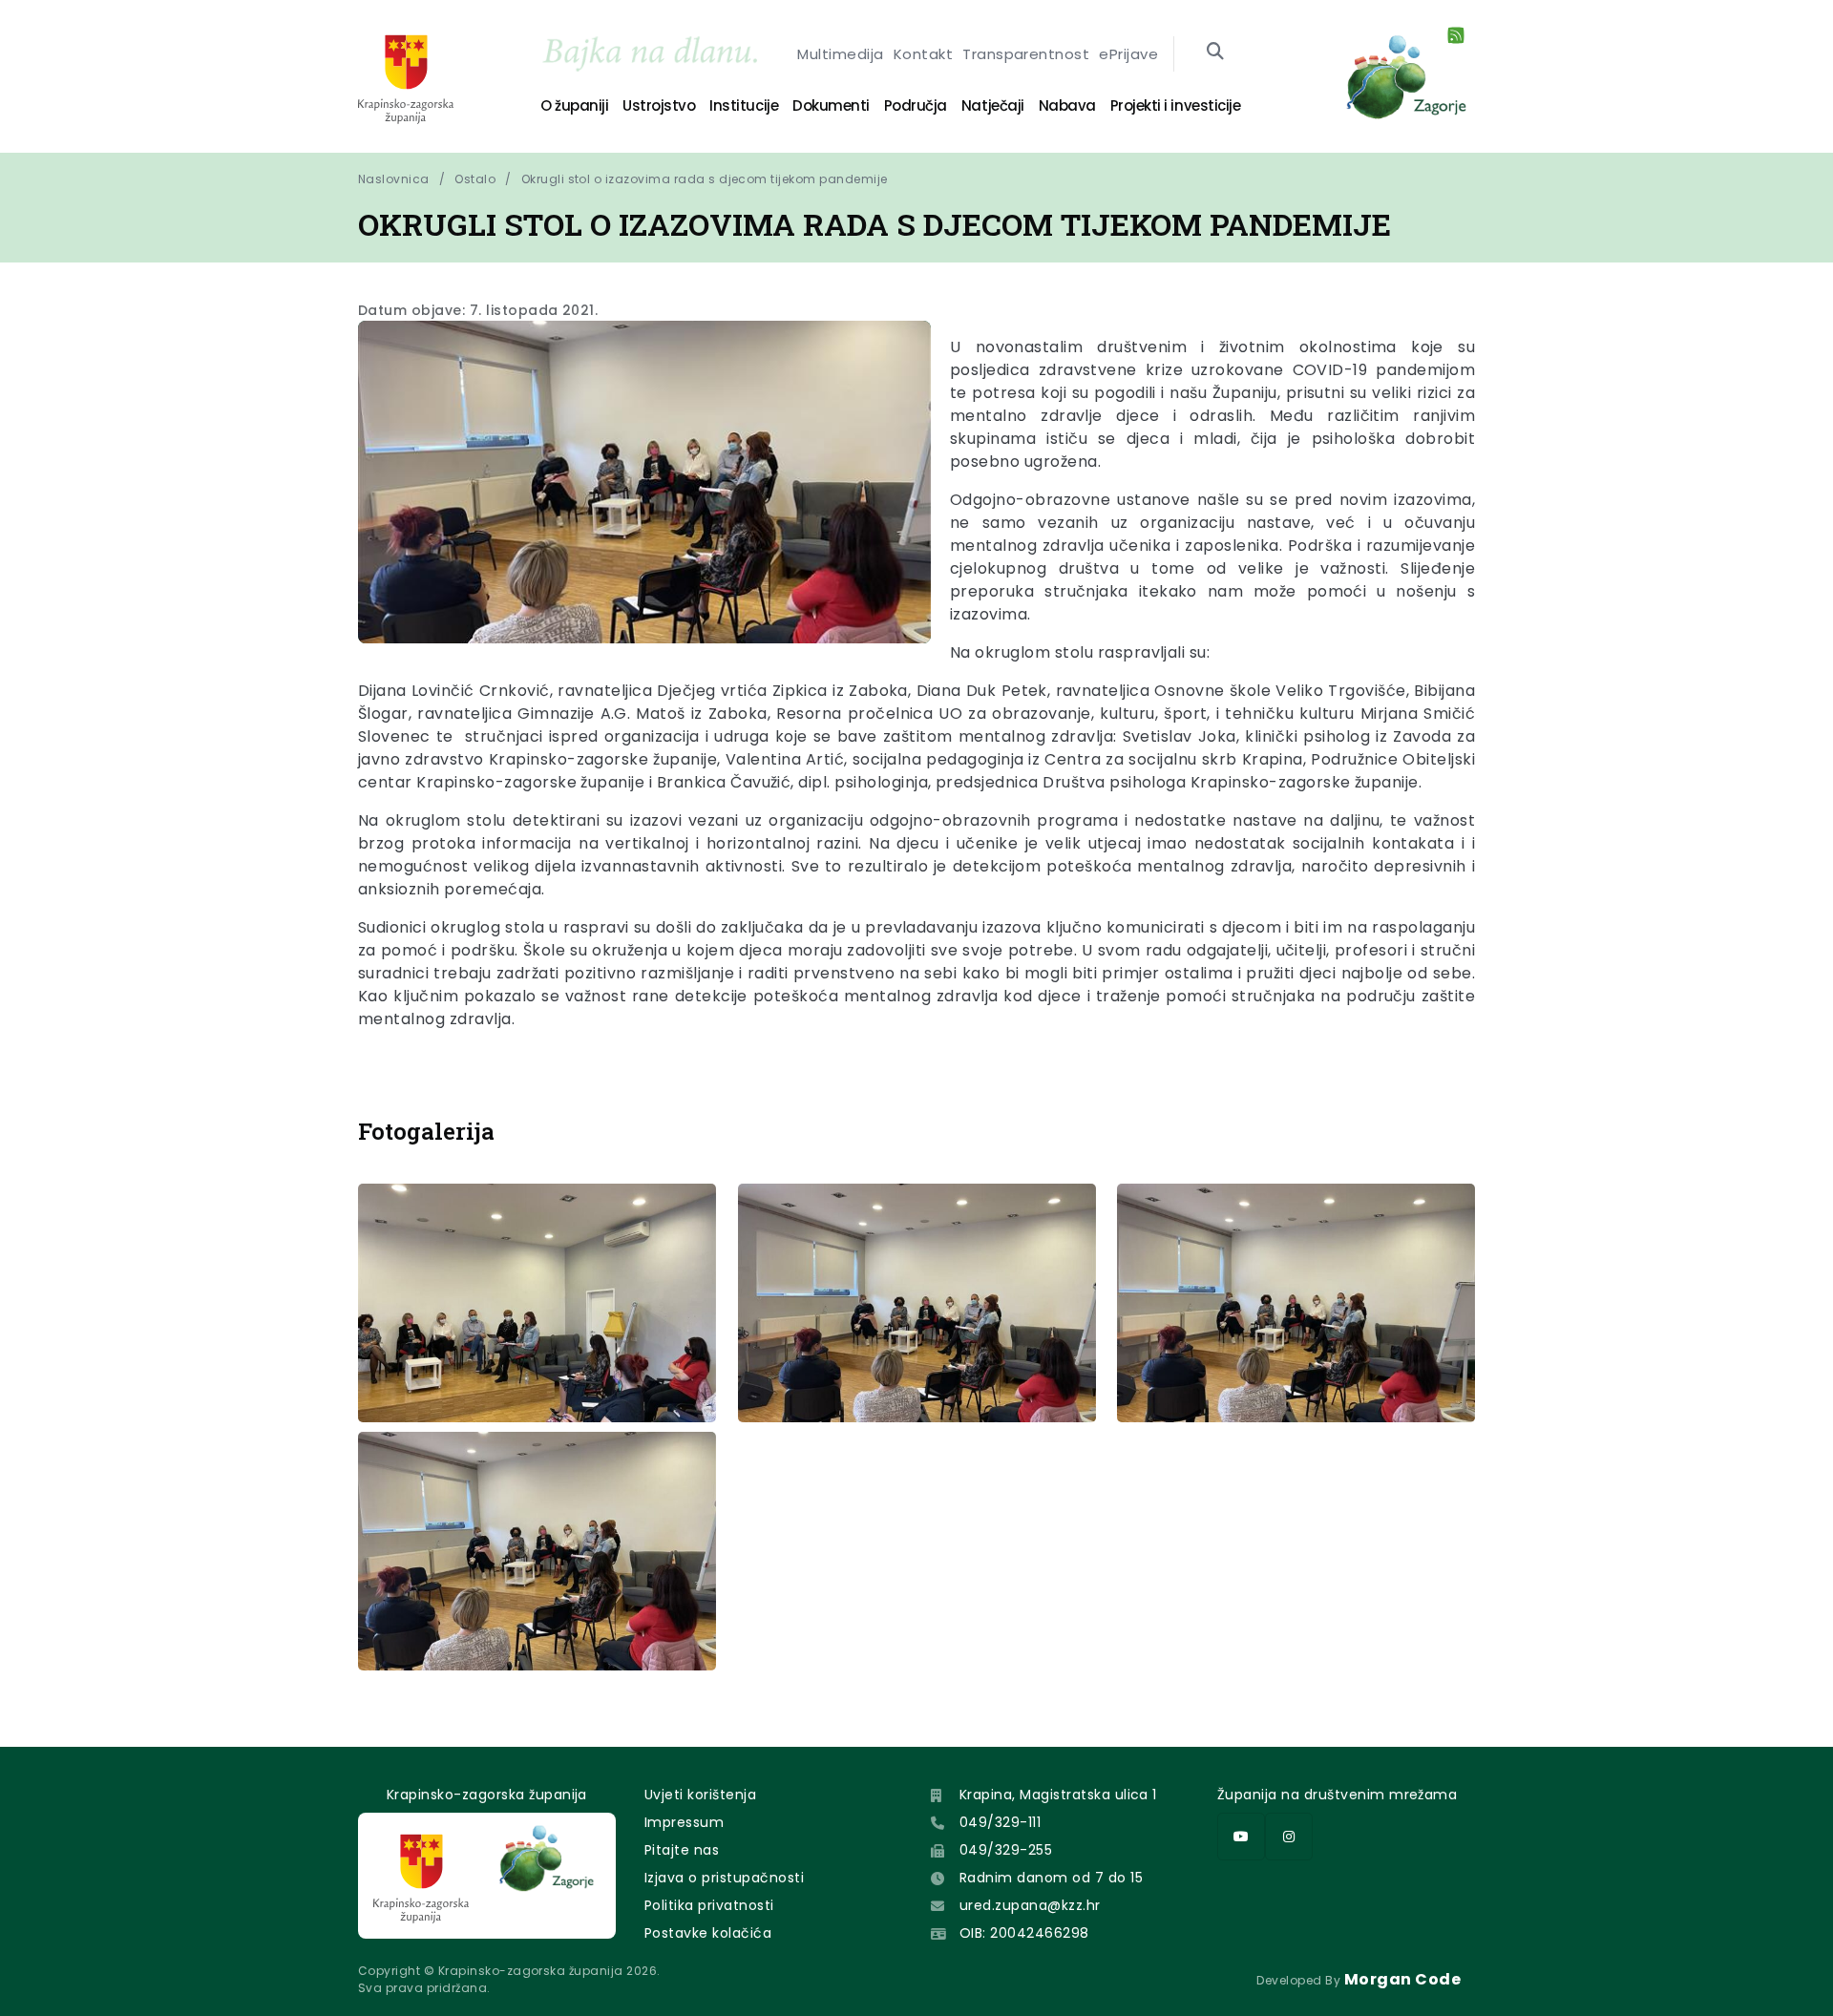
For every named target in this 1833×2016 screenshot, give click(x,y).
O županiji (574, 105)
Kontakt (923, 54)
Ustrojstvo (659, 105)
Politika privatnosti (709, 1905)
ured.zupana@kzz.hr (1030, 1905)
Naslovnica (394, 179)
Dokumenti (831, 105)
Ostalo (475, 179)
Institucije (744, 105)
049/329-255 (1006, 1850)
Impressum (684, 1822)
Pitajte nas (682, 1850)
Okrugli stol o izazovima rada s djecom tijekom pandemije (705, 179)
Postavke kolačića (708, 1933)
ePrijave (1128, 54)
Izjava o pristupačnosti (724, 1878)
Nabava (1067, 105)
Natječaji (993, 105)
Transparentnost (1026, 54)
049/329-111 (1000, 1822)
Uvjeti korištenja (700, 1795)
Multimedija (840, 54)
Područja (916, 105)
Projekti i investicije (1175, 105)
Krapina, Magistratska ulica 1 (1058, 1795)
